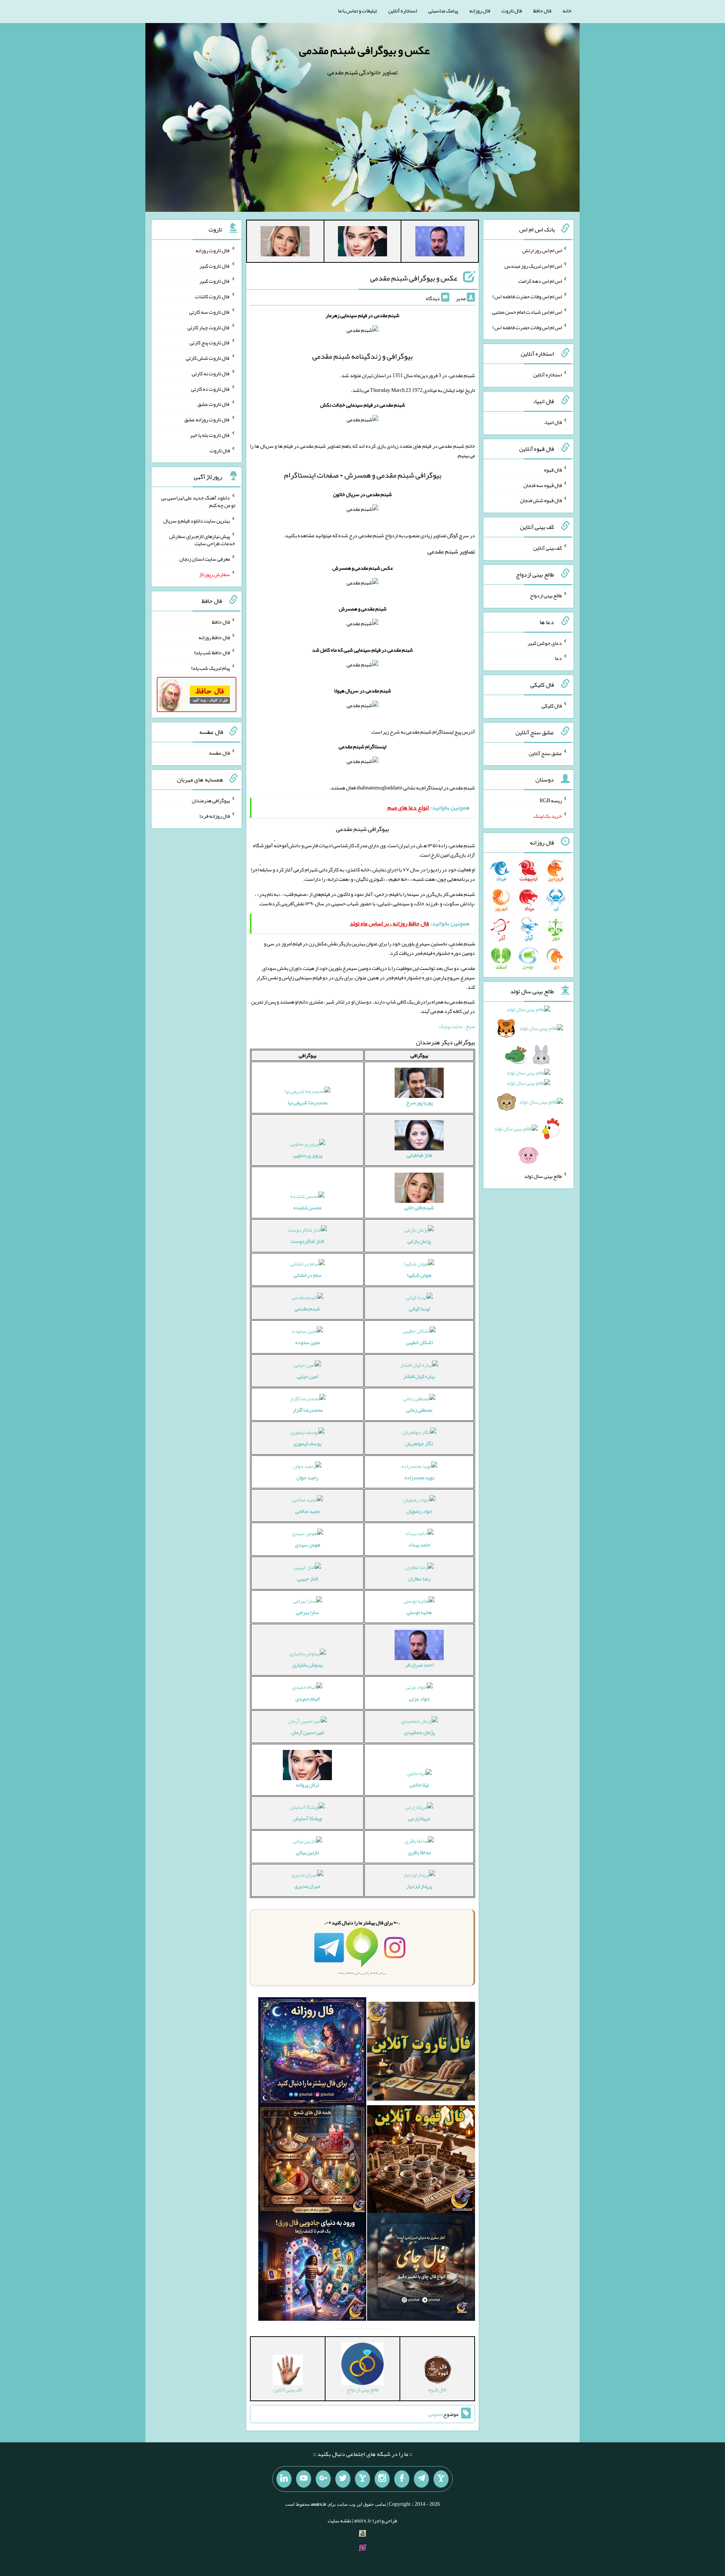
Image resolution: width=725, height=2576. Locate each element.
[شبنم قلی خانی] (285, 243)
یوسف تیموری (307, 1443)
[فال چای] (421, 2269)
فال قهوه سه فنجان (543, 485)
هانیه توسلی (419, 1612)
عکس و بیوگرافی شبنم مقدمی (364, 50)
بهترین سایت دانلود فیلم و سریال (197, 521)
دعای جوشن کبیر (545, 643)
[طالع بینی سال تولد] (529, 1085)
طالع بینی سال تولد (543, 1176)
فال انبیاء (553, 422)
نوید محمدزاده (419, 1477)
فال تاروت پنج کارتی (210, 342)
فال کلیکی (552, 706)
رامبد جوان (307, 1477)
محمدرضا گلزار (308, 1410)
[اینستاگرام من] (382, 2479)
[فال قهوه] (421, 2161)
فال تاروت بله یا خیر (210, 435)
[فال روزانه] (312, 2053)
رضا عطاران (419, 1579)
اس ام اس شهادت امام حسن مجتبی (527, 312)
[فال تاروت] (421, 2053)
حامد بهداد (419, 1545)
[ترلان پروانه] (362, 243)
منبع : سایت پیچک (457, 1026)
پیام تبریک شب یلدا (211, 668)
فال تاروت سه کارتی (210, 312)
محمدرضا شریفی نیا (308, 1102)
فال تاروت (512, 11)
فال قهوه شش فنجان (541, 500)
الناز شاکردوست (307, 1241)
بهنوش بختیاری (308, 1665)
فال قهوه (553, 470)
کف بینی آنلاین (548, 548)
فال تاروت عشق (214, 404)
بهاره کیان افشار (419, 1376)
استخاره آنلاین (403, 11)
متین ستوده (308, 1342)
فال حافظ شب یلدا (212, 652)
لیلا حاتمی (419, 1785)
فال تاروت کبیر (215, 265)
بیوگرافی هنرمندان (211, 800)
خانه (567, 11)
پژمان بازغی (419, 1241)
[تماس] (362, 2479)
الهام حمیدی (307, 1699)
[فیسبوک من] (402, 2479)
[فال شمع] (312, 2161)
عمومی (435, 2414)
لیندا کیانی (419, 1309)
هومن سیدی (308, 1545)
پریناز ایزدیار (419, 1886)
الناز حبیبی (308, 1579)
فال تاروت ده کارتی (211, 388)
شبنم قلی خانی (419, 1207)
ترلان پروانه (308, 1785)
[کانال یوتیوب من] (304, 2479)
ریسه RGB (551, 800)
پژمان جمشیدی (419, 1732)
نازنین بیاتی (308, 1852)
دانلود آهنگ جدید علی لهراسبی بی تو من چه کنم (198, 501)
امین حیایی (307, 1376)
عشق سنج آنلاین (545, 753)
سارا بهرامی (308, 1612)
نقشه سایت (339, 2521)
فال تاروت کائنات (212, 296)
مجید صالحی (308, 1511)
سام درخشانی (308, 1275)
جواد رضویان (419, 1511)
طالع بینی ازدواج (546, 595)
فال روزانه (480, 11)
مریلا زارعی (419, 1818)
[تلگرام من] (421, 2479)
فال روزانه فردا (215, 816)
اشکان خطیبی (419, 1342)
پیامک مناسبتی (443, 11)
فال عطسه (220, 753)
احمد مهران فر (419, 1665)
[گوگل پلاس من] (323, 2479)
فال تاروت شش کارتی (208, 358)
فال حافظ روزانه (214, 637)
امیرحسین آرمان (308, 1732)
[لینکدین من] (284, 2479)
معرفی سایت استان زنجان (205, 559)
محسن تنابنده (307, 1207)
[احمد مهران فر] (440, 243)
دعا (558, 658)
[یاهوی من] (441, 2479)
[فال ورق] (312, 2269)
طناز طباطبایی (419, 1155)
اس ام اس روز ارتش (542, 250)
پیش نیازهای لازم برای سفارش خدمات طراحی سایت (202, 540)
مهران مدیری (307, 1886)
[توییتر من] (343, 2479)
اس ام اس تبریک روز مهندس (533, 265)
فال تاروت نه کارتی (211, 373)
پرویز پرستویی (308, 1155)
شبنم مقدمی (307, 1309)
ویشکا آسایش (307, 1818)
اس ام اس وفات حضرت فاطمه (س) (527, 296)
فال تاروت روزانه (213, 250)
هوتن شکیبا (419, 1275)
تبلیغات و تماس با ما (357, 11)
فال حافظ (542, 11)
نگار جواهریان (419, 1443)
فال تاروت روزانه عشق (207, 419)
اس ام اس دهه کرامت (540, 281)
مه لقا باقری (419, 1852)
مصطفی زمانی (419, 1410)
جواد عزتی (419, 1699)
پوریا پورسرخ (419, 1102)
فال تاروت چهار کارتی (209, 327)
